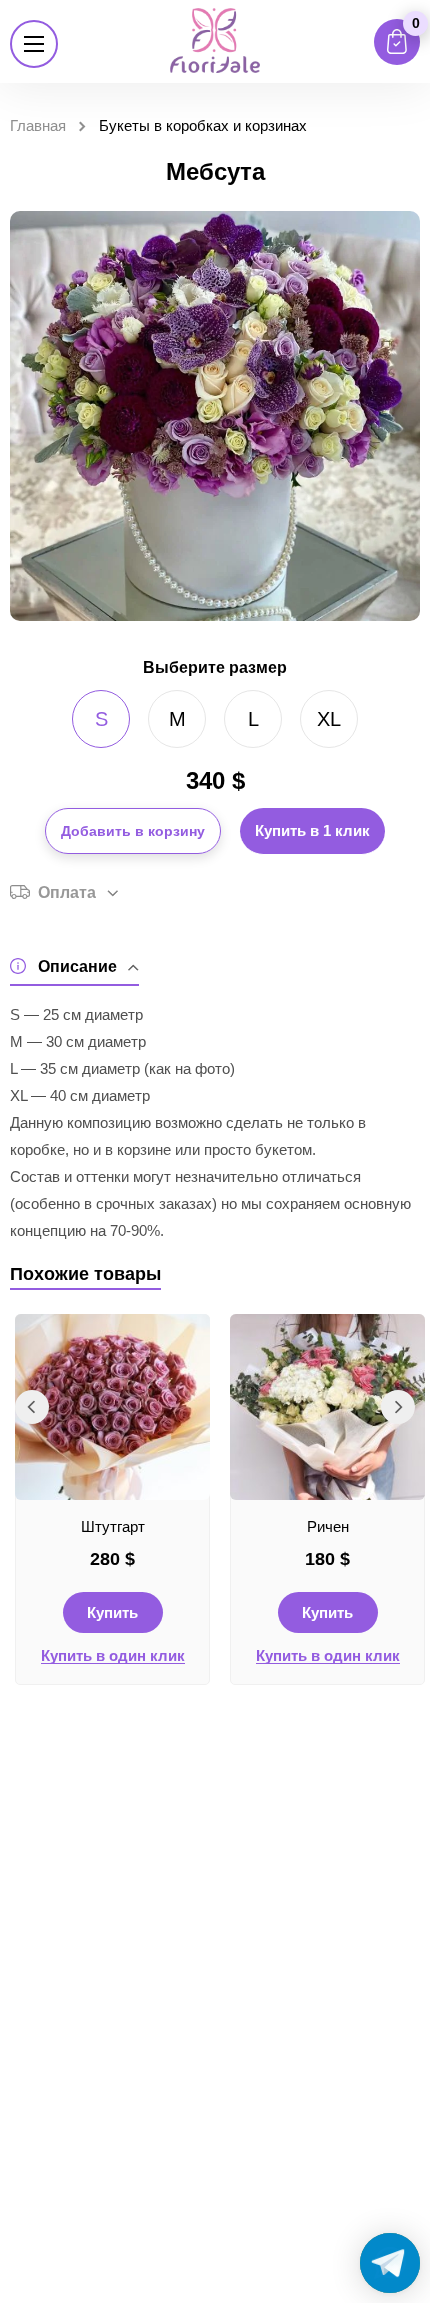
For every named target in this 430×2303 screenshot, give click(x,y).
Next (398, 1407)
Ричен (328, 1526)
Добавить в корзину (133, 831)
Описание (77, 966)
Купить (112, 1612)
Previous (32, 1407)
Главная (38, 125)
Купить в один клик (113, 1656)
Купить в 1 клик (312, 830)
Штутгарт (113, 1526)
